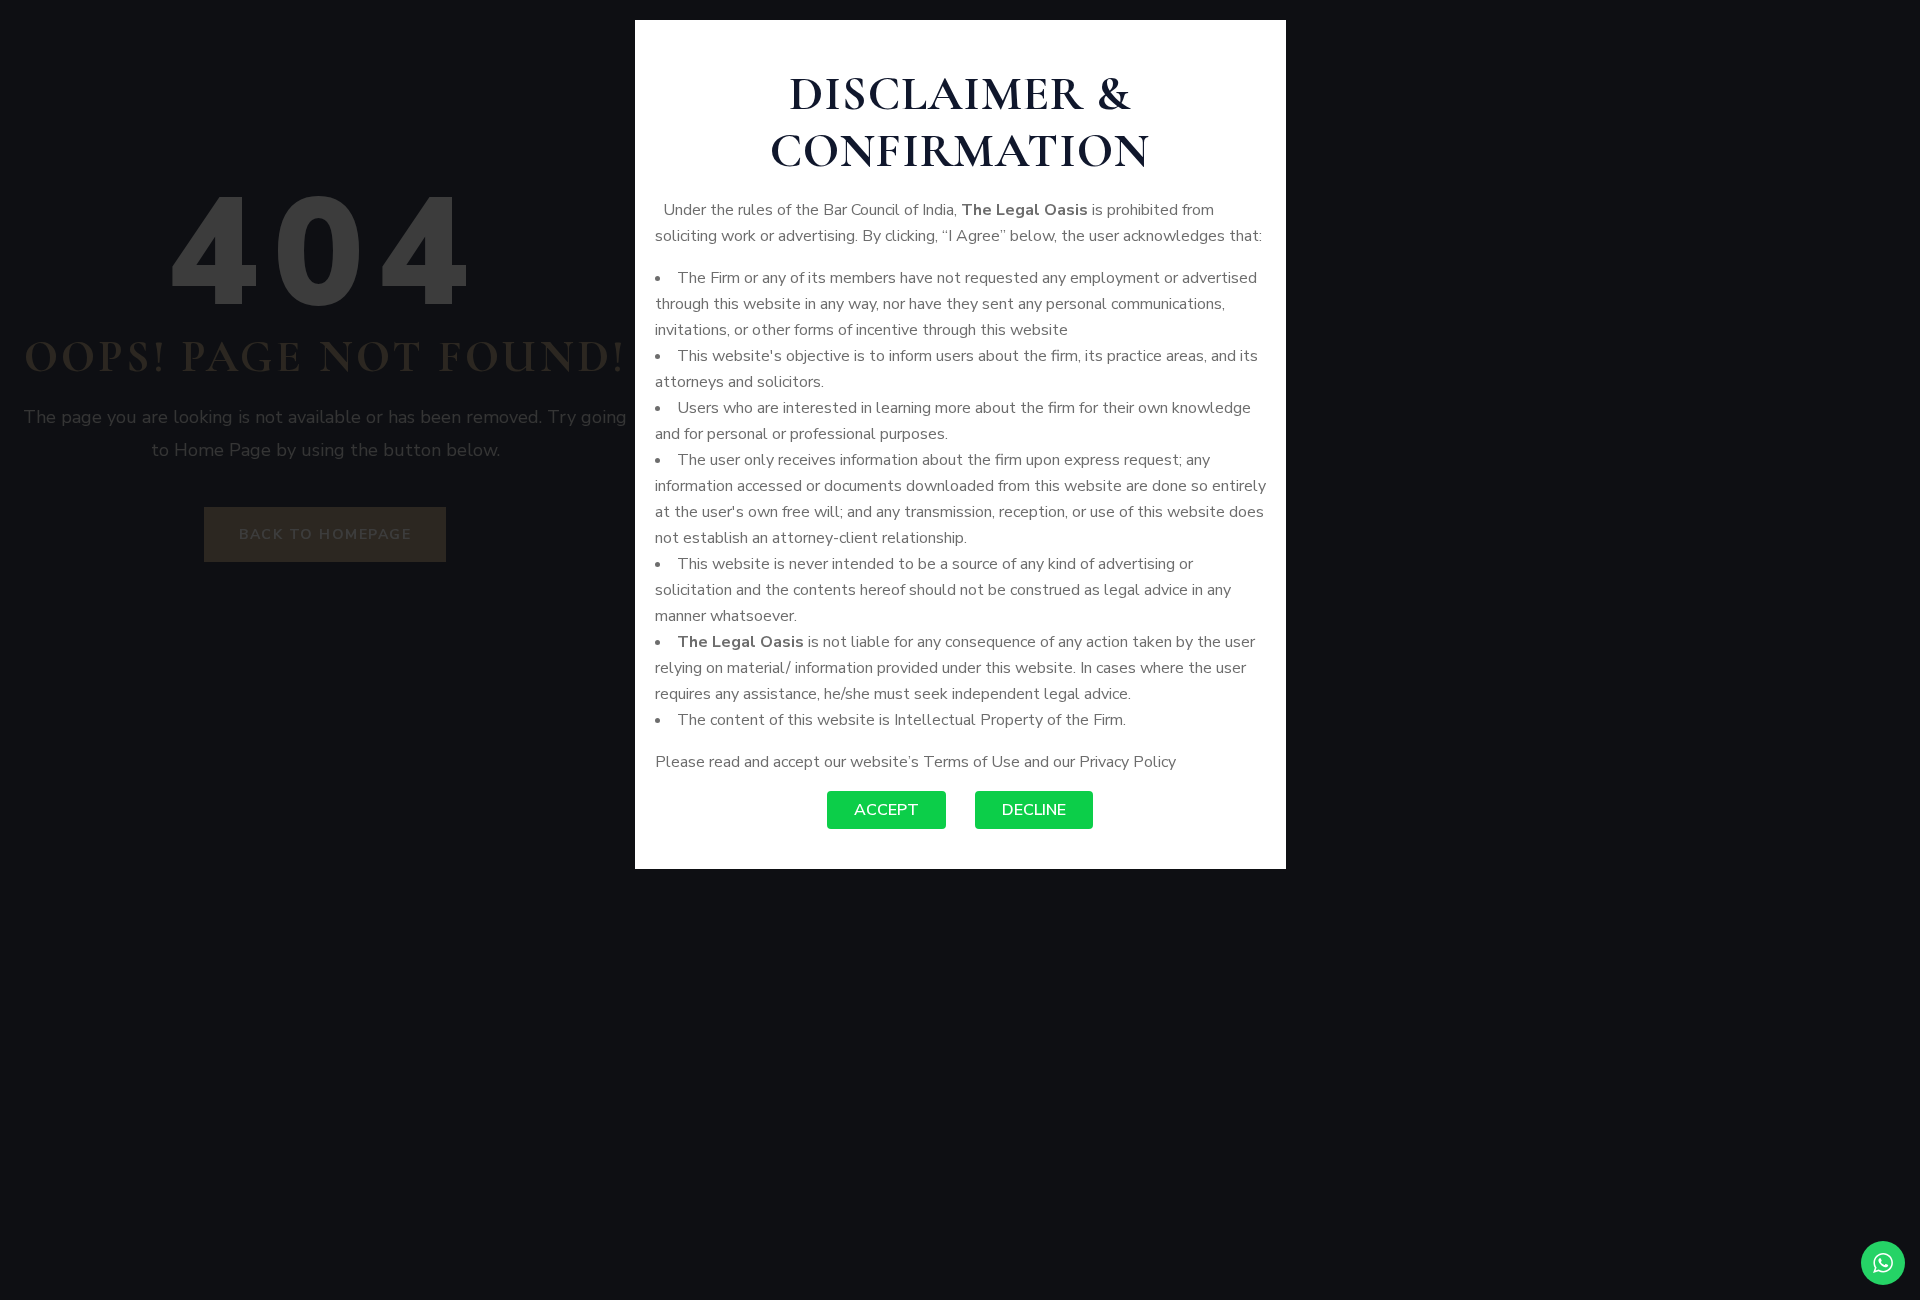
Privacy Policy (1127, 762)
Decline (1034, 810)
